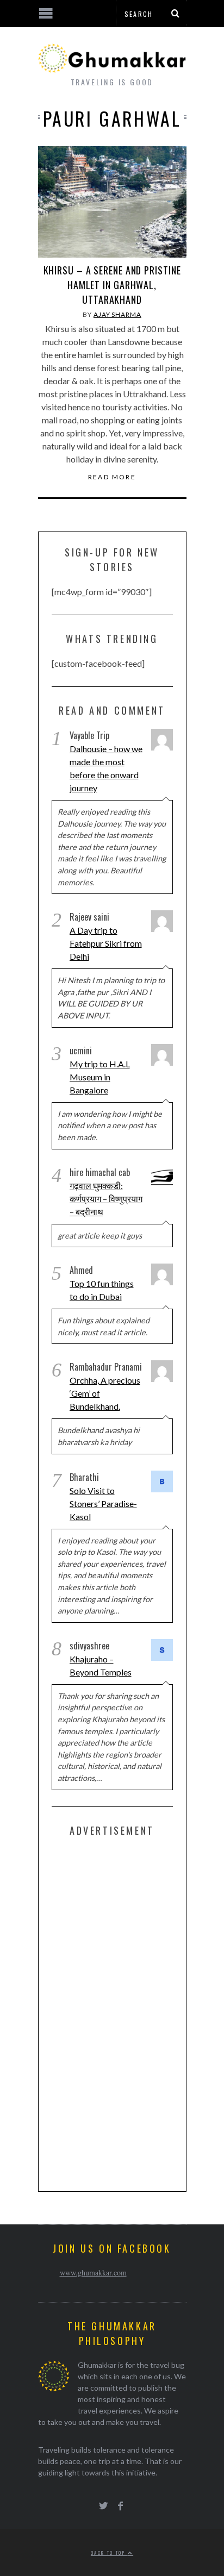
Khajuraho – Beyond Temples (101, 1665)
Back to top (109, 2553)
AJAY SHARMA (117, 314)
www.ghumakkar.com (93, 2272)
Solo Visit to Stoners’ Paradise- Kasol (103, 1503)
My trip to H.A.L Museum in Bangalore (100, 1077)
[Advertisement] (133, 2012)
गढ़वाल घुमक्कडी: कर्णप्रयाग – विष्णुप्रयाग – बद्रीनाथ (106, 1199)
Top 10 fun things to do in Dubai (102, 1290)
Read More (112, 477)
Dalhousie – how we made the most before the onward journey (106, 768)
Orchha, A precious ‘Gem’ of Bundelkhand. (105, 1393)
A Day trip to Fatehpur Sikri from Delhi (106, 943)
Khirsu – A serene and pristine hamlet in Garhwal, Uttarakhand (112, 285)
